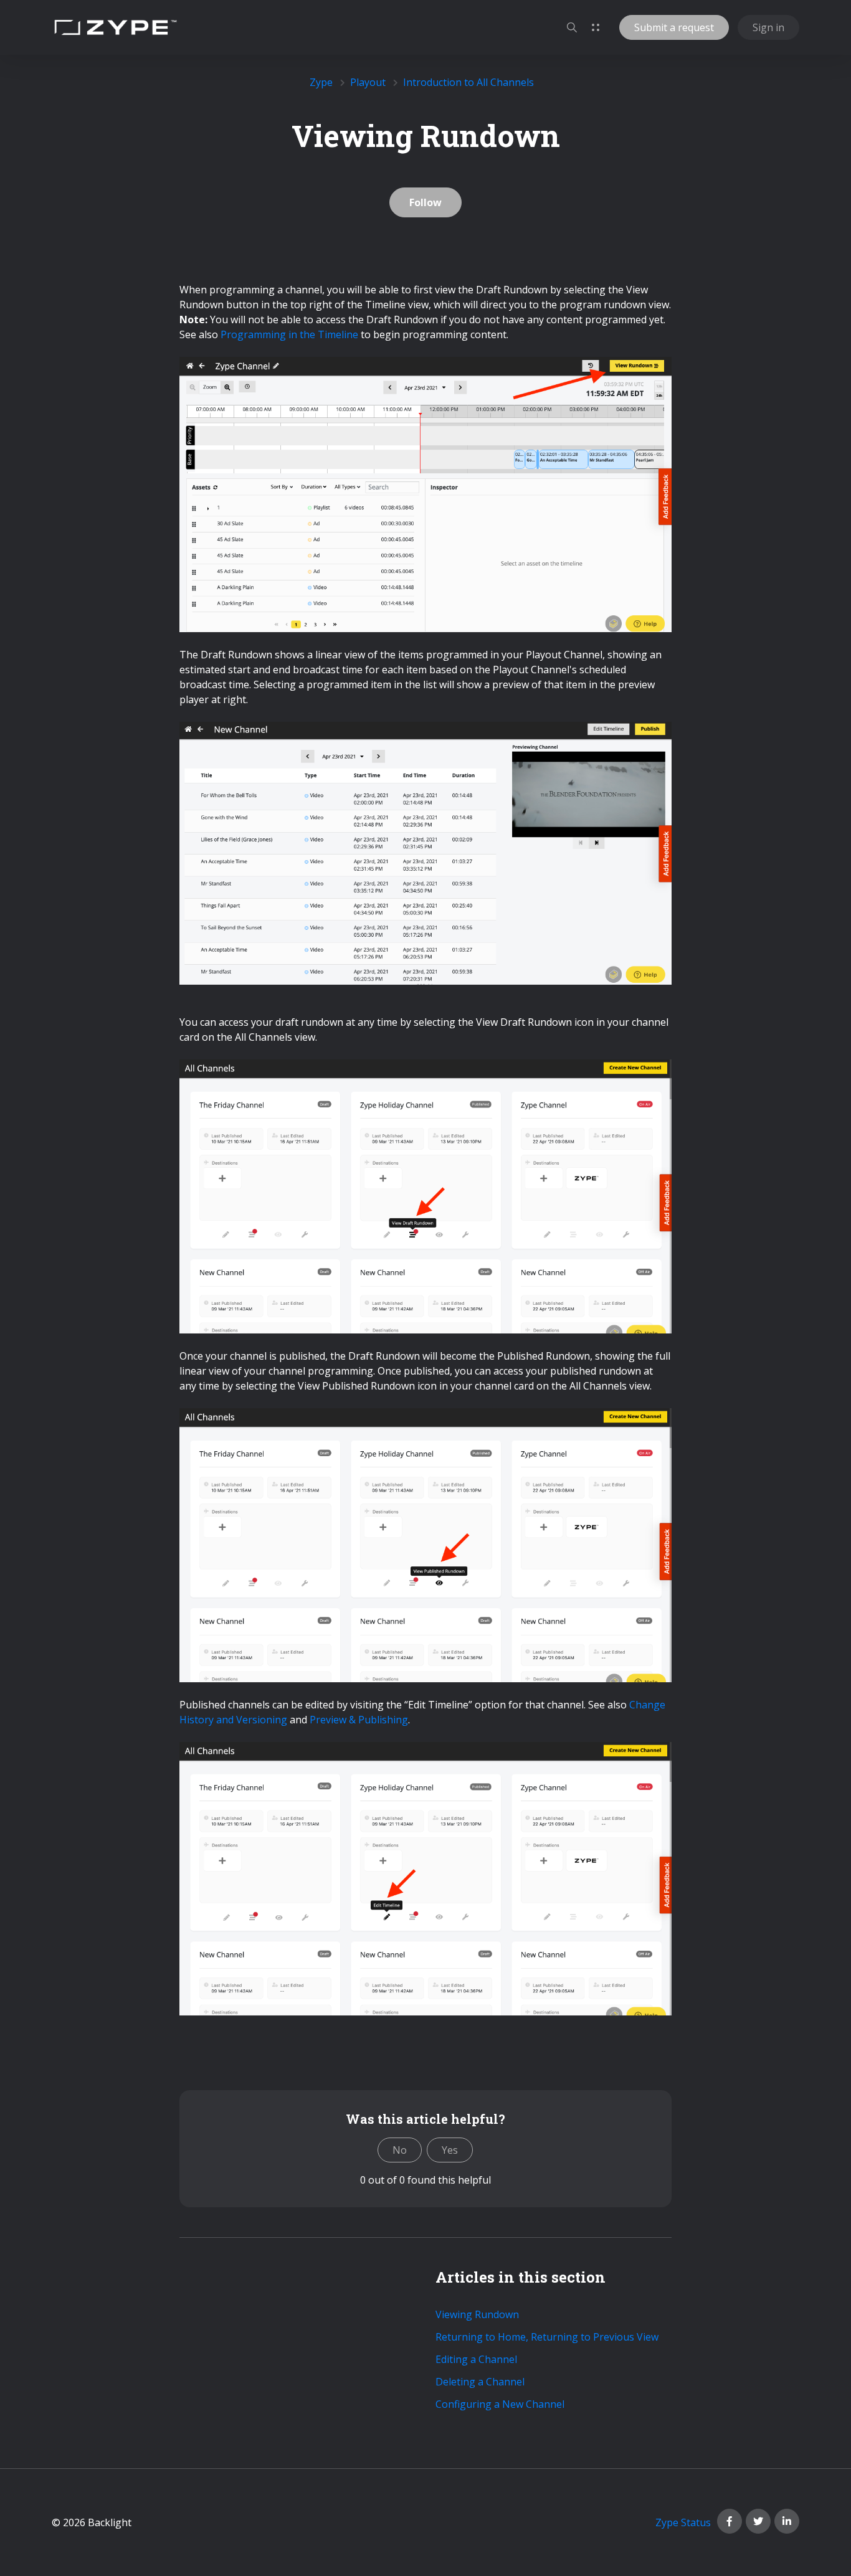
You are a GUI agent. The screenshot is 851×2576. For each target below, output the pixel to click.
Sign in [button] (768, 27)
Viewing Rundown (477, 2314)
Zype (321, 82)
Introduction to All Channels (468, 82)
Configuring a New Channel (500, 2404)
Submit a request (674, 27)
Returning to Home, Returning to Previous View (547, 2337)
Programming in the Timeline (289, 334)
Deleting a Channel (480, 2382)
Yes (450, 2150)
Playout (368, 82)
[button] (572, 27)
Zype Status (683, 2522)
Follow (425, 202)
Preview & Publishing (359, 1720)
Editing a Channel (476, 2359)
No (400, 2150)
